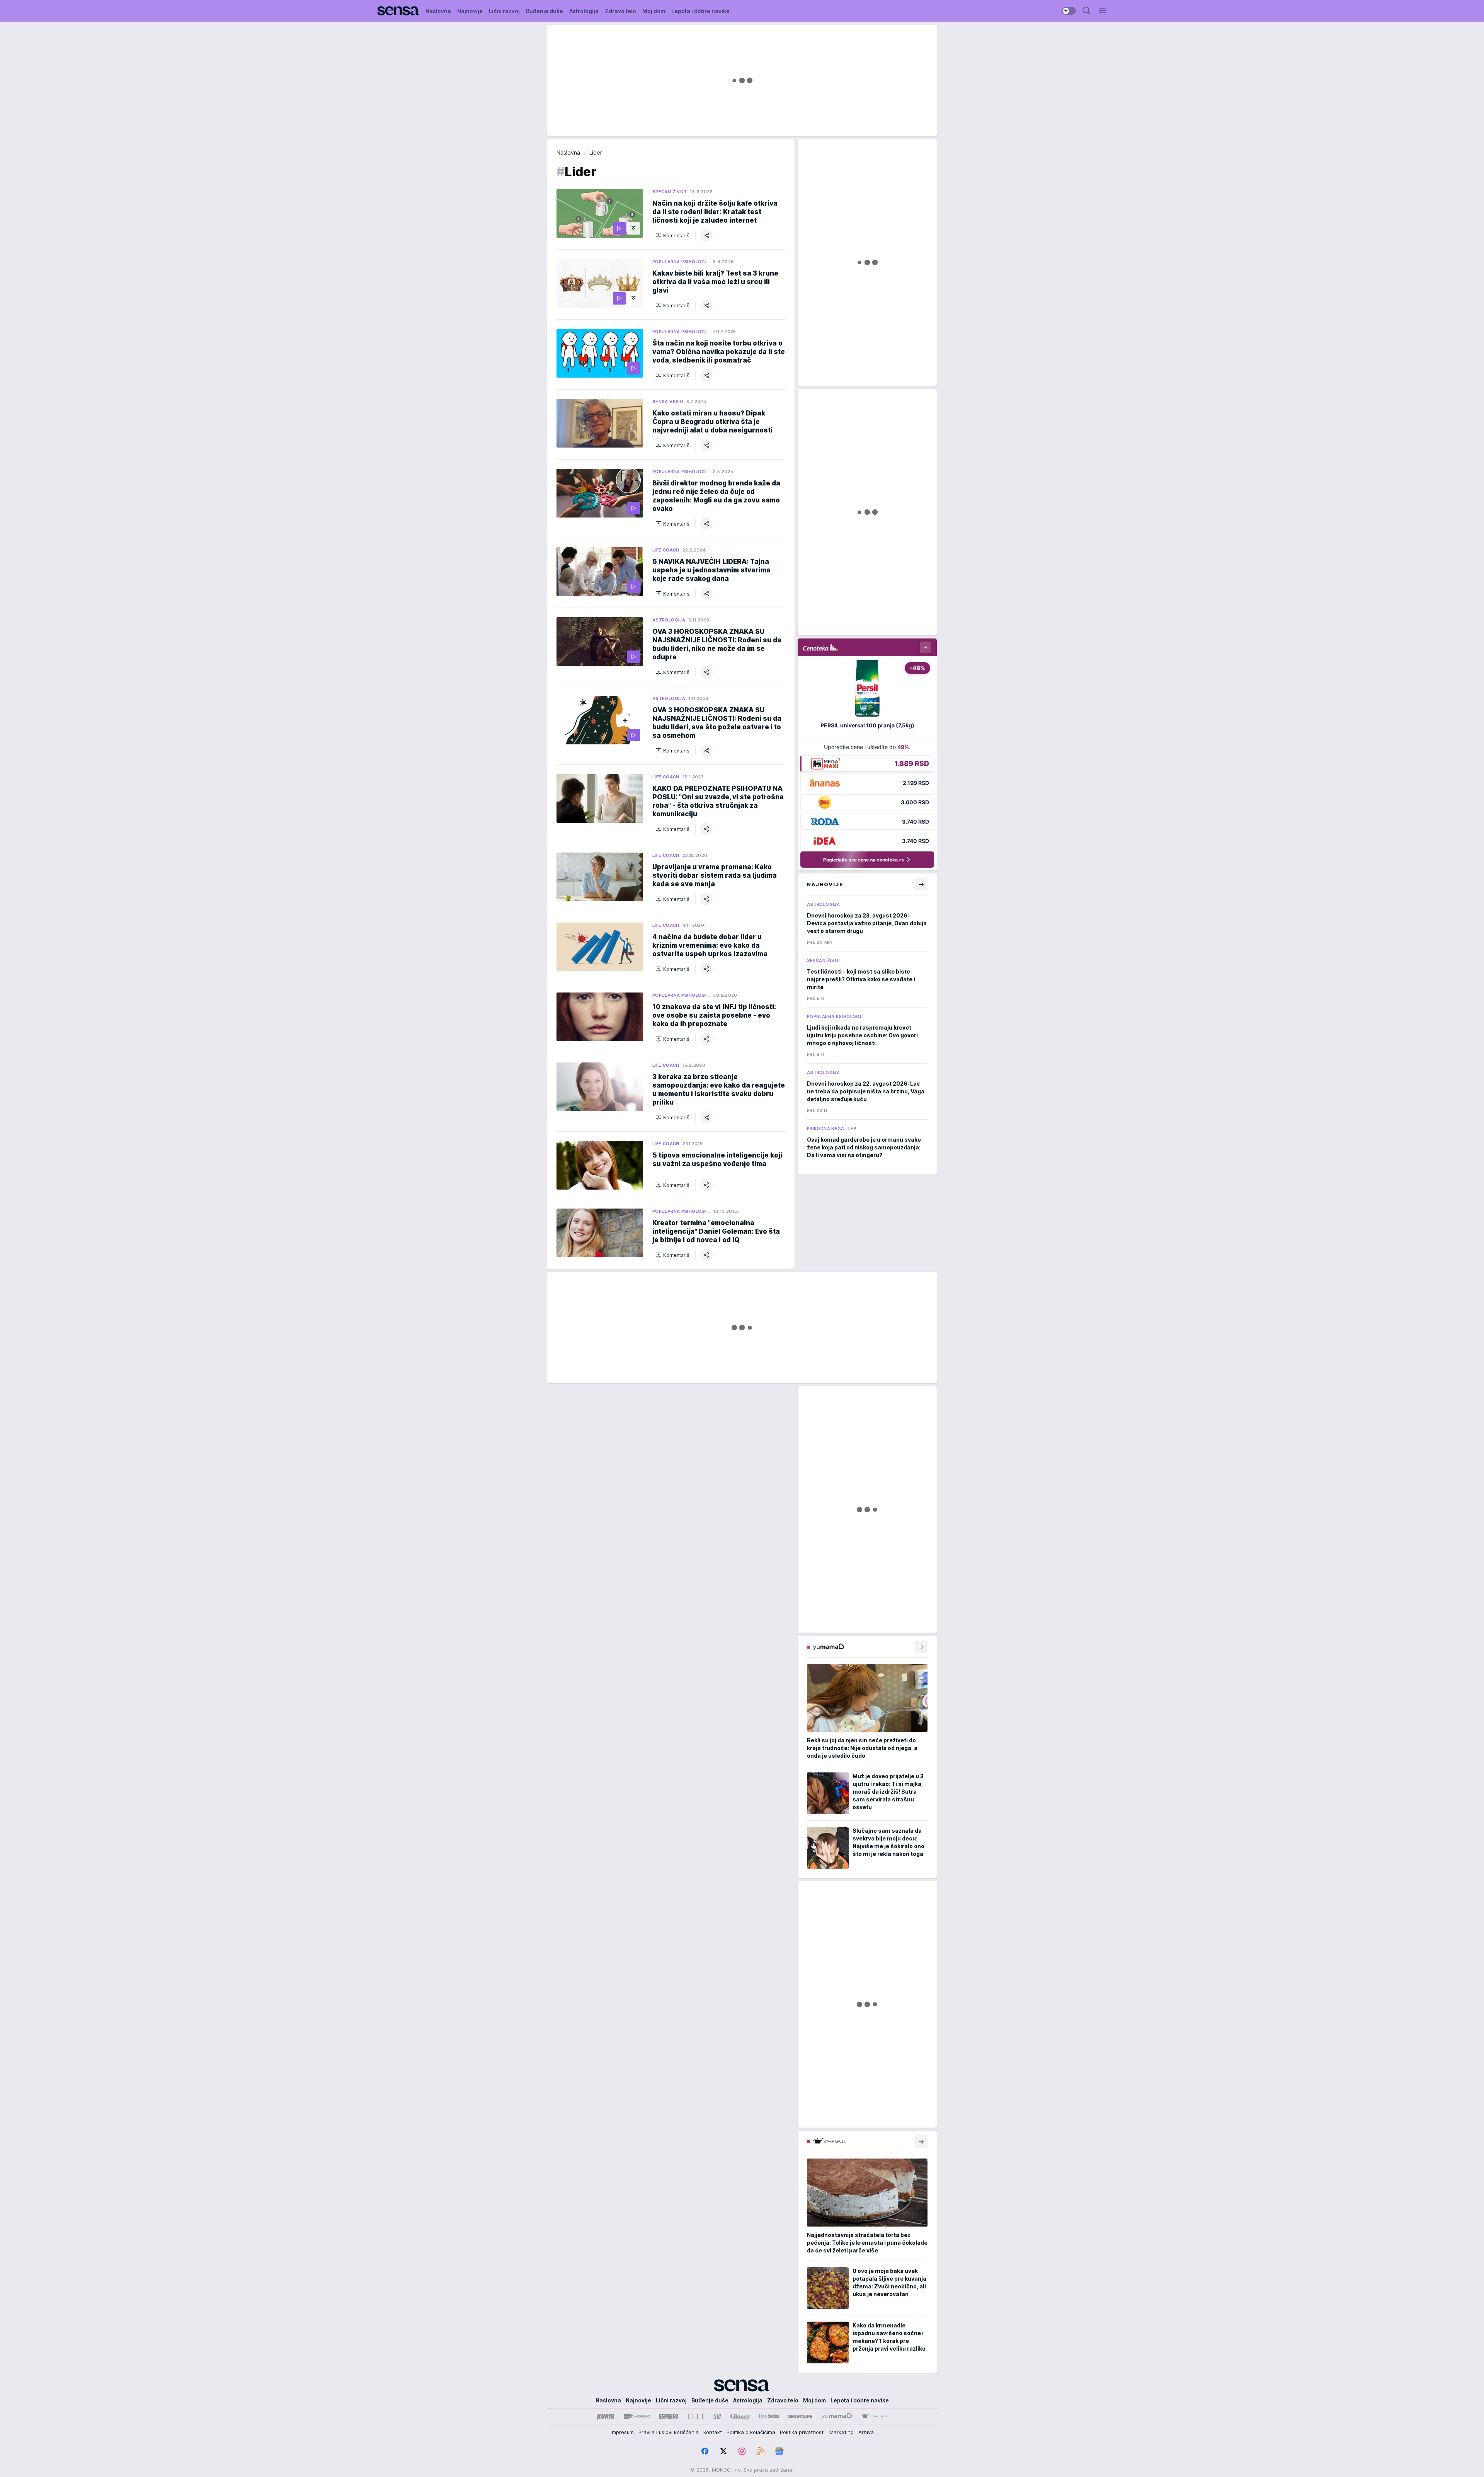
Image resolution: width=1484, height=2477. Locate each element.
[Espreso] (669, 2416)
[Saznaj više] (921, 1647)
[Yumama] (837, 2416)
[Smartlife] (800, 2416)
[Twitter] (723, 2451)
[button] (673, 235)
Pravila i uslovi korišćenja (669, 2432)
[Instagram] (742, 2451)
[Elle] (696, 2416)
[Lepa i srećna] (769, 2416)
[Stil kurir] (717, 2416)
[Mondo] (637, 2416)
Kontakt (713, 2432)
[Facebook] (705, 2451)
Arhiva (866, 2432)
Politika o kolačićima (751, 2432)
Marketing (842, 2432)
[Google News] (779, 2451)
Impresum (622, 2432)
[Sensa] (398, 11)
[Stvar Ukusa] (874, 2416)
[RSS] (761, 2451)
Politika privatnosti (802, 2432)
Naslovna (568, 152)
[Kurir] (606, 2416)
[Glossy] (740, 2416)
